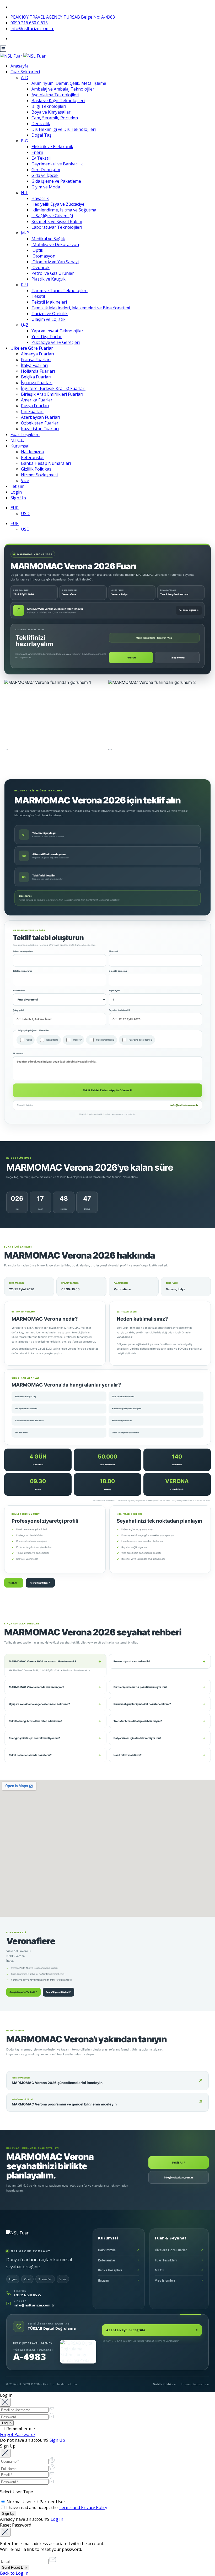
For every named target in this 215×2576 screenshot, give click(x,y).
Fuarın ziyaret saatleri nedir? (160, 1661)
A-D (25, 77)
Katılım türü (19, 991)
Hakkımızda (32, 452)
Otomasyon (43, 256)
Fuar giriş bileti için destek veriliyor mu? (55, 1738)
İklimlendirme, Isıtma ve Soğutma (64, 210)
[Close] (5, 2402)
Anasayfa (20, 66)
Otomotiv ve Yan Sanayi (55, 262)
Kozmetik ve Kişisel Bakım (57, 221)
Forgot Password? (18, 2434)
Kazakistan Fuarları (40, 429)
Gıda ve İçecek (45, 175)
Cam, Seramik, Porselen (55, 118)
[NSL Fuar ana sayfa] (31, 2237)
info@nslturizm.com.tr (32, 29)
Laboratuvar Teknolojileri (57, 227)
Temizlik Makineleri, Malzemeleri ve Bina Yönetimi (81, 308)
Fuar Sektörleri (25, 72)
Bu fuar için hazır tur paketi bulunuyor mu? (160, 1687)
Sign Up (18, 498)
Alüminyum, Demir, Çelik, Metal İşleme (69, 83)
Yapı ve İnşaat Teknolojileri (58, 331)
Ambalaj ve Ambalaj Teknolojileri (63, 89)
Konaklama (52, 1040)
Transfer (77, 1040)
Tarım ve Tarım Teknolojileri (60, 290)
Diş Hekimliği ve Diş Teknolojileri (64, 129)
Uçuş (29, 1040)
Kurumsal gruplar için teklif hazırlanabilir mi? (160, 1704)
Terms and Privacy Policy (83, 2507)
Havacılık (40, 198)
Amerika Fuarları (37, 400)
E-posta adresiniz (118, 971)
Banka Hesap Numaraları (46, 463)
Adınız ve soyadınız (23, 951)
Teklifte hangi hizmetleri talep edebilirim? (55, 1721)
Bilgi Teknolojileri (49, 106)
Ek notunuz (19, 1053)
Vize (25, 480)
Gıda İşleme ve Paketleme (56, 181)
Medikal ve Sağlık (48, 239)
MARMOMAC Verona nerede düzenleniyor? (55, 1687)
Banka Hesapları (119, 2270)
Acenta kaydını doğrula (152, 2330)
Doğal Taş (41, 135)
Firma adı (114, 951)
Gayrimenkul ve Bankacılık (57, 164)
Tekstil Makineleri (49, 302)
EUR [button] (15, 508)
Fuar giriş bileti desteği (141, 1040)
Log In (57, 2519)
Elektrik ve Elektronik (52, 147)
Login (16, 492)
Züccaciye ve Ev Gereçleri (56, 342)
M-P (25, 233)
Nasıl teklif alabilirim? (160, 1755)
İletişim (17, 486)
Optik (37, 250)
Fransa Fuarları (36, 360)
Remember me (20, 2429)
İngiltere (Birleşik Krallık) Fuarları (53, 388)
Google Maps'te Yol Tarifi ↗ (23, 1992)
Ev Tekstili (41, 158)
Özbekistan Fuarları (40, 423)
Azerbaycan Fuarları (41, 417)
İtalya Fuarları (34, 365)
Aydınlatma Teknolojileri (55, 95)
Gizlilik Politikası (37, 469)
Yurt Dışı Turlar (47, 337)
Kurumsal (20, 446)
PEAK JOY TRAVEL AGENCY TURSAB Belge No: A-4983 (63, 17)
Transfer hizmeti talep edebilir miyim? (160, 1721)
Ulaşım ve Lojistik (49, 319)
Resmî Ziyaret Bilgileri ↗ (58, 1992)
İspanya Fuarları (37, 383)
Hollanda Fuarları (38, 371)
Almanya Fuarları (37, 354)
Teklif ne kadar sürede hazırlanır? (55, 1755)
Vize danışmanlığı (105, 1040)
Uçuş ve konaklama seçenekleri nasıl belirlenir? (55, 1704)
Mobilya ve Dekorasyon (55, 244)
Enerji (37, 152)
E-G (24, 141)
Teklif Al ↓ (14, 1583)
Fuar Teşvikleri (25, 434)
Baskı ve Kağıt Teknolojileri (58, 100)
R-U (25, 285)
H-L (25, 193)
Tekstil (38, 296)
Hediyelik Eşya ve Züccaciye (58, 204)
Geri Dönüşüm (46, 170)
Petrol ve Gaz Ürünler (53, 273)
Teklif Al (131, 658)
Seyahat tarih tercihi (119, 1010)
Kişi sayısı (114, 991)
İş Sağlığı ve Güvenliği (52, 216)
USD (25, 513)
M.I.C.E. (17, 440)
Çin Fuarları (32, 411)
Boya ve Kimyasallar (51, 112)
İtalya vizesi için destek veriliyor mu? (160, 1738)
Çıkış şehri (18, 1010)
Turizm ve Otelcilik (50, 314)
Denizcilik (41, 124)
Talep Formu (177, 658)
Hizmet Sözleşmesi (39, 475)
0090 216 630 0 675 (29, 23)
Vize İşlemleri (179, 2280)
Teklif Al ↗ (179, 2163)
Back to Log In (14, 2573)
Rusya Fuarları (35, 406)
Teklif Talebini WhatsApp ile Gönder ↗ (107, 1090)
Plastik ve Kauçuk (49, 279)
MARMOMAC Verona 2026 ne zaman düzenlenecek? (55, 1661)
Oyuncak (41, 267)
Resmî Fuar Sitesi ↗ (40, 1583)
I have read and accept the (56, 2507)
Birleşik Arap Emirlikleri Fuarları (52, 394)
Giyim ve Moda (46, 187)
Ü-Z (25, 325)
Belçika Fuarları (36, 377)
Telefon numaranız (22, 971)
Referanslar (33, 457)
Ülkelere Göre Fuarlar (32, 348)
